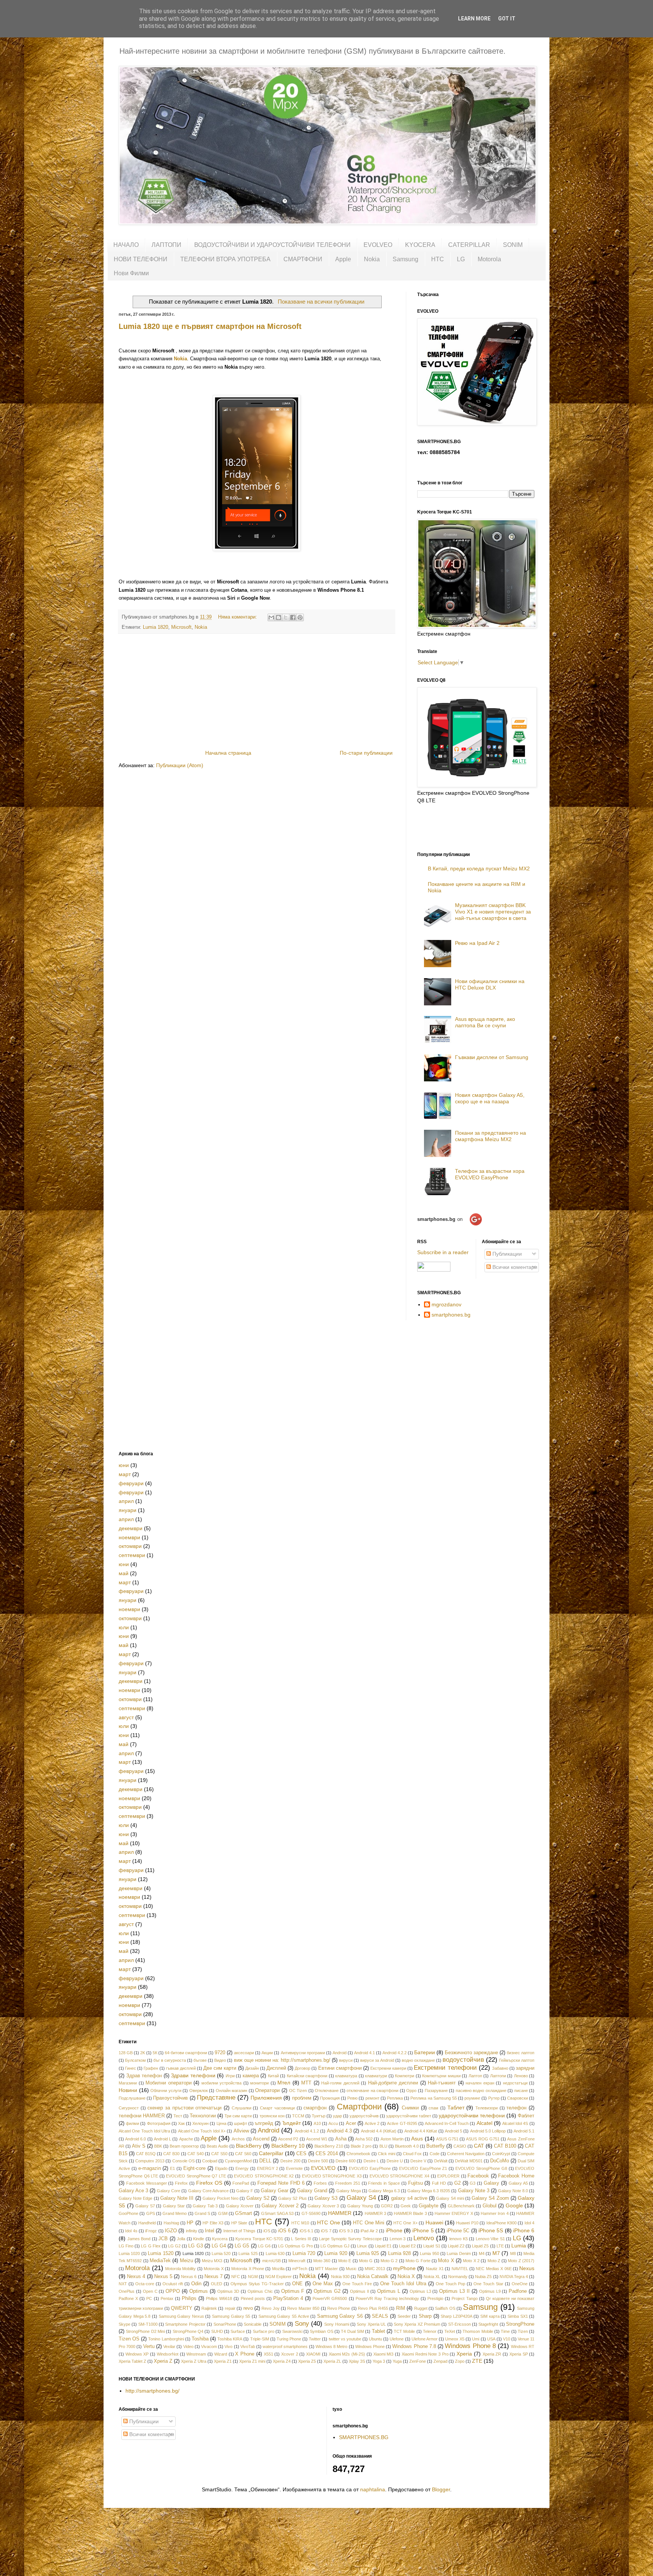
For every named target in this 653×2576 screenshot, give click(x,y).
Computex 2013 (150, 2161)
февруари (131, 1483)
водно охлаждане (418, 2060)
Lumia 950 (429, 2253)
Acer (351, 2123)
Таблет (456, 2108)
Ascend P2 (288, 2139)
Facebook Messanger (147, 2183)
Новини (128, 2090)
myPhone (404, 2268)
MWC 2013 (375, 2269)
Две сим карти (220, 2068)
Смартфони (359, 2107)
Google (514, 2205)
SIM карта (490, 2316)
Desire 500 (318, 2161)
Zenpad (440, 2361)
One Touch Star (488, 2284)
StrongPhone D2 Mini (145, 2331)
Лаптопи (498, 2076)
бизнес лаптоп (521, 2053)
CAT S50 (219, 2154)
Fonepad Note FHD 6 (281, 2183)
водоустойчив (463, 2060)
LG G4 (219, 2246)
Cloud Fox (412, 2154)
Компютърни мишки (441, 2076)
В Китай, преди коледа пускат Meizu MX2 (479, 868)
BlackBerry (249, 2146)
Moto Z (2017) (521, 2261)
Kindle (199, 2239)
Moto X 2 (471, 2261)
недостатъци (515, 2083)
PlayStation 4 (288, 2298)
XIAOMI (313, 2354)
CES (301, 2154)
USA (491, 2339)
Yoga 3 (379, 2361)
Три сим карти (238, 2116)
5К (155, 2053)
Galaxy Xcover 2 (280, 2206)
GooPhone (128, 2213)
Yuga (397, 2361)
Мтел (284, 2083)
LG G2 (174, 2246)
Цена (221, 2123)
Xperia (464, 2354)
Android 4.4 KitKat (421, 2131)
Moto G (366, 2261)
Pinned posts (253, 2298)
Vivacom (209, 2346)
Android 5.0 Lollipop (488, 2131)
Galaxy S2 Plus (292, 2198)
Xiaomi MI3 (384, 2354)
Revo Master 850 (303, 2308)
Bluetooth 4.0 (407, 2146)
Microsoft (181, 627)
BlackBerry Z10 (329, 2146)
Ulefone (397, 2339)
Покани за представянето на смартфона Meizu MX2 (491, 1136)
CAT (479, 2146)
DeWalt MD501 (469, 2161)
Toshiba (200, 2339)
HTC (438, 259)
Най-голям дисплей (340, 2083)
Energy (242, 2168)
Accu (333, 2123)
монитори (259, 2083)
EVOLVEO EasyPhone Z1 (423, 2168)
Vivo (228, 2346)
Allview (241, 2131)
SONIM (513, 245)
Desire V (418, 2161)
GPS (151, 2213)
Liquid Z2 (456, 2246)
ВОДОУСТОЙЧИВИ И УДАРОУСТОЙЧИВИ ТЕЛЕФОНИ (272, 245)
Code (435, 2154)
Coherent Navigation (466, 2154)
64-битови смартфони (186, 2053)
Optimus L (389, 2291)
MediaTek (160, 2261)
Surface (238, 2331)
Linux (362, 2246)
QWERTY (182, 2308)
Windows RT (523, 2346)
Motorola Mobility (180, 2269)
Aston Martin (392, 2139)
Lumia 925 (368, 2253)
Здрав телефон (144, 2076)
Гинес (131, 2068)
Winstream (196, 2354)
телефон (516, 2108)
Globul (490, 2206)
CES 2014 (327, 2154)
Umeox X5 (455, 2339)
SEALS (380, 2316)
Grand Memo (175, 2213)
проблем (302, 2098)
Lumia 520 (221, 2253)
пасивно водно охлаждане (481, 2091)
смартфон (315, 2108)
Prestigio (435, 2298)
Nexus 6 (189, 2277)
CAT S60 (243, 2154)
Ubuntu (375, 2339)
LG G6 (264, 2246)
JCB (163, 2239)
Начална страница (228, 753)
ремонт (372, 2098)
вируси (346, 2060)
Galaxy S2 (258, 2198)
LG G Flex (151, 2246)
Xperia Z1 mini (252, 2361)
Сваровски (518, 2098)
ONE (297, 2284)
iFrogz (151, 2231)
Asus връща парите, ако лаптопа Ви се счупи (485, 1022)
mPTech (300, 2269)
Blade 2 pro (361, 2146)
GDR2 (387, 2206)
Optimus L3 (420, 2291)
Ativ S (139, 2146)
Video (188, 2346)
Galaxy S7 (145, 2206)
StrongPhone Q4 (188, 2331)
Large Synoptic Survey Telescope (350, 2239)
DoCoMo (500, 2161)
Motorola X (214, 2269)
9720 (220, 2053)
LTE (500, 2246)
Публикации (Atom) (180, 765)
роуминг (472, 2098)
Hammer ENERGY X (454, 2213)
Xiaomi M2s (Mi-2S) (347, 2354)
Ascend (261, 2139)
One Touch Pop (450, 2284)
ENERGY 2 (268, 2168)
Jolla (181, 2239)
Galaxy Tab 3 (205, 2206)
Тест (178, 2116)
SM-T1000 (148, 2324)
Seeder (404, 2316)
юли (124, 1627)
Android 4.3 (339, 2131)
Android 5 (453, 2131)
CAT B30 (171, 2154)
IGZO (171, 2231)
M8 (513, 2253)
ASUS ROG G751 (483, 2139)
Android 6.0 (135, 2139)
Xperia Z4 (282, 2361)
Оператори (267, 2091)
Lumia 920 (336, 2253)
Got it (507, 19)
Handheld (147, 2223)
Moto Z (494, 2261)
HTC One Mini (369, 2223)
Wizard (221, 2354)
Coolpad (210, 2161)
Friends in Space (384, 2183)
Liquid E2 (407, 2246)
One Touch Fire (357, 2284)
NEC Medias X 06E (494, 2269)
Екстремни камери (388, 2068)
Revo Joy (270, 2308)
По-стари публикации (366, 753)
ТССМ (298, 2116)
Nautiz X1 (435, 2269)
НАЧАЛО (126, 245)
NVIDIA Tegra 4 (514, 2277)
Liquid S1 (432, 2246)
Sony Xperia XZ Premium (417, 2324)
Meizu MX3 (212, 2261)
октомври (130, 1546)
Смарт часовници (277, 2108)
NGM (253, 2277)
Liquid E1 (383, 2246)
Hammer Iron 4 (495, 2213)
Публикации (506, 1254)
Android (268, 2130)
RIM (401, 2308)
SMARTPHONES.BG (364, 2437)
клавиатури (376, 2076)
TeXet (450, 2331)
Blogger (441, 2489)
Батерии (425, 2052)
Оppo (411, 2091)
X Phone (245, 2354)
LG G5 (242, 2246)
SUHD (217, 2331)
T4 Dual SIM (352, 2331)
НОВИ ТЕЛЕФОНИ (141, 259)
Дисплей (276, 2068)
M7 (496, 2253)
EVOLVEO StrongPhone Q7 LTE (196, 2176)
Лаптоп (475, 2076)
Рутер (494, 2098)
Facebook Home (516, 2176)
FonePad (241, 2183)
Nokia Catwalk (373, 2277)
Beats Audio (217, 2146)
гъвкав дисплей (181, 2068)
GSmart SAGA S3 (278, 2213)
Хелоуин (200, 2123)
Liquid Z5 (480, 2246)
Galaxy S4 (361, 2198)
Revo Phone (339, 2308)
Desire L (371, 2161)
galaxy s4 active (409, 2198)
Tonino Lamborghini (166, 2339)
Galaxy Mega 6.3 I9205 (429, 2191)
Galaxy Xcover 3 (323, 2206)
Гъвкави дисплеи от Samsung (492, 1057)
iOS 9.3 (346, 2231)
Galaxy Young (360, 2206)
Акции (267, 2053)
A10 (317, 2123)
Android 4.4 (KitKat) (379, 2131)
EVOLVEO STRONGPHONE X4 (399, 2176)
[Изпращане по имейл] (271, 617)
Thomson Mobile (478, 2331)
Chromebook (358, 2154)
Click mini (387, 2154)
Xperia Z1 (223, 2361)
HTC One (328, 2222)
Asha (341, 2139)
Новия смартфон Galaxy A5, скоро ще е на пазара (490, 1098)
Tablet (378, 2331)
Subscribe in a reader (443, 1252)
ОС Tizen (298, 2091)
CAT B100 (505, 2146)
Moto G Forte (418, 2261)
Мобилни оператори (169, 2083)
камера (251, 2076)
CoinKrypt (501, 2154)
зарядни (525, 2068)
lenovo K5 (459, 2239)
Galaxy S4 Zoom (490, 2198)
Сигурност (129, 2108)
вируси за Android (377, 2060)
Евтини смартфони (340, 2068)
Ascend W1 (317, 2139)
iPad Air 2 (369, 2231)
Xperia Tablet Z (132, 2361)
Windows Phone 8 (470, 2346)
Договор (303, 2068)
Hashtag (171, 2223)
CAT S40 (196, 2154)
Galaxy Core (169, 2191)
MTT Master (326, 2269)
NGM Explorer (279, 2277)
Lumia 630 (275, 2253)
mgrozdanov (446, 1304)
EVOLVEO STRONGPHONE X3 (332, 2176)
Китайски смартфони (307, 2076)
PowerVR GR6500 (330, 2298)
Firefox (181, 2183)
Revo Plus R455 (373, 2308)
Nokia (372, 259)
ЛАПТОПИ (166, 245)
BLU (383, 2146)
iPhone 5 (423, 2230)
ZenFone (418, 2361)
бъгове (200, 2060)
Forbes (320, 2183)
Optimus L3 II (454, 2291)
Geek (406, 2206)
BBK (158, 2146)
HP (190, 2223)
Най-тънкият (442, 2083)
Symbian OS (321, 2331)
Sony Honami (337, 2324)
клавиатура (346, 2076)
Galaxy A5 (518, 2183)
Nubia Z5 (483, 2277)
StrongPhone (520, 2324)
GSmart (244, 2213)
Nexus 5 (163, 2277)
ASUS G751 (447, 2139)
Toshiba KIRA (230, 2339)
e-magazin (150, 2168)
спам (433, 2108)
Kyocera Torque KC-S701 (259, 2239)
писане (521, 2091)
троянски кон (272, 2116)
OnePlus (127, 2291)
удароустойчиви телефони (472, 2115)
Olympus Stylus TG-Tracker (257, 2284)
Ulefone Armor (425, 2339)
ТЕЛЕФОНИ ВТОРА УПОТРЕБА (225, 259)
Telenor (430, 2331)
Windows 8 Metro (331, 2346)
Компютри (405, 2076)
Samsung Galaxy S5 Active (284, 2316)
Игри (230, 2076)
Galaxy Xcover (240, 2206)
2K (143, 2053)
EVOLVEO (378, 245)
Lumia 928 (399, 2253)
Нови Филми (131, 273)
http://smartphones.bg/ (152, 2391)
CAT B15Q (146, 2154)
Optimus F (293, 2291)
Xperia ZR (492, 2354)
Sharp (425, 2316)
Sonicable (253, 2324)
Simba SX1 (518, 2316)
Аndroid (340, 2053)
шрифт (241, 2123)
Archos (238, 2139)
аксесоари (244, 2053)
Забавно (500, 2068)
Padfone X (128, 2298)
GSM (223, 2213)
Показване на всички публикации (321, 302)
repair (230, 2308)
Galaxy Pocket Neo (221, 2198)
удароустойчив (364, 2116)
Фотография (159, 2123)
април (126, 1501)
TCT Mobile (404, 2331)
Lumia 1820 (156, 627)
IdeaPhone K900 (501, 2223)
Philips (189, 2298)
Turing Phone (289, 2339)
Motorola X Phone (248, 2269)
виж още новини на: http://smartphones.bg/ (282, 2060)
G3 (473, 2183)
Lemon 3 (398, 2239)
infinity (192, 2231)
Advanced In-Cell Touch (447, 2123)
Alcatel (484, 2123)
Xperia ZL (332, 2361)
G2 (457, 2183)
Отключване (327, 2091)
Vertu (149, 2346)
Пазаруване (436, 2091)
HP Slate (239, 2223)
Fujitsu (415, 2183)
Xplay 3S (357, 2361)
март (125, 1474)
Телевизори (487, 2108)
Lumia (519, 2246)
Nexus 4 (136, 2277)
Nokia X (406, 2277)
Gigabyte (429, 2206)
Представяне (216, 2098)
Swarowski (292, 2331)
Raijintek (209, 2308)
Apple (343, 259)
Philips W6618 (219, 2298)
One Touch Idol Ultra (403, 2284)
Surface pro (264, 2331)
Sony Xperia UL (371, 2324)
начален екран (480, 2083)
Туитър (319, 2116)
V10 (507, 2339)
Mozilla (278, 2269)
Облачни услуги (166, 2091)
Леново (521, 2076)
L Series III (301, 2239)
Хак (181, 2123)
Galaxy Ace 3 (133, 2191)
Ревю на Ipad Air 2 (477, 943)
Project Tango (464, 2298)
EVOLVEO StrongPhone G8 (481, 2168)
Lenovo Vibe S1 (490, 2239)
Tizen (523, 2331)
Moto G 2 (389, 2261)
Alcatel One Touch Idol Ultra (144, 2131)
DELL (265, 2161)
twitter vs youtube (345, 2339)
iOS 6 (284, 2231)
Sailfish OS (445, 2308)
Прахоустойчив (170, 2098)
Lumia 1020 (129, 2253)
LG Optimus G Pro (295, 2246)
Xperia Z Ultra (194, 2361)
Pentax (167, 2298)
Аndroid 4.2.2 (395, 2053)
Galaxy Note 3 (474, 2191)
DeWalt (441, 2161)
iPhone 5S (491, 2230)
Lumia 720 (304, 2253)
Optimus (199, 2291)
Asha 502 (364, 2139)
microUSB (272, 2261)
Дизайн (252, 2068)
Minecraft (297, 2261)
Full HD (439, 2183)
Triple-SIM (260, 2339)
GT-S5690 (311, 2213)
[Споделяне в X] (286, 617)
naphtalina (373, 2489)
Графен (151, 2068)
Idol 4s (131, 2231)
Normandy (458, 2277)
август (126, 1717)
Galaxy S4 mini (450, 2198)
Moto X (446, 2261)
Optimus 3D (228, 2291)
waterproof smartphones (285, 2346)
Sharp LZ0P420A (456, 2316)
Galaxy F (245, 2191)
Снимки (410, 2108)
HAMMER (340, 2213)
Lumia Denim (459, 2253)
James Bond (139, 2239)
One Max (323, 2284)
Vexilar (169, 2346)
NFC (236, 2277)
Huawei (434, 2222)
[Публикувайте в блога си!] (279, 617)
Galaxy (491, 2183)
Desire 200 (290, 2161)
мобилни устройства (222, 2083)
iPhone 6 (524, 2230)
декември (131, 1528)
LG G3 (195, 2246)
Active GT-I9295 (402, 2123)
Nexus (527, 2268)
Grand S (202, 2213)
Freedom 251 (348, 2183)
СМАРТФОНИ (303, 259)
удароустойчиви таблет (409, 2116)
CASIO (460, 2146)
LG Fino (126, 2246)
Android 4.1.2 (307, 2131)
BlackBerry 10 (288, 2146)
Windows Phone (370, 2346)
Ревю (352, 2098)
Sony (302, 2324)
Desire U (395, 2161)
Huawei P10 (467, 2223)
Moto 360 (322, 2261)
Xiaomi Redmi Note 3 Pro (425, 2354)
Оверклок (199, 2091)
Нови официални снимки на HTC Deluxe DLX (490, 984)
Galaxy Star (174, 2206)
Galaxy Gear (275, 2191)
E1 (173, 2168)
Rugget (421, 2308)
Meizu (186, 2261)
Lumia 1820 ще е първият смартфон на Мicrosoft (210, 326)
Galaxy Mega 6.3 (384, 2191)
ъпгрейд (264, 2123)
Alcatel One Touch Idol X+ (202, 2131)
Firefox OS (209, 2183)
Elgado (221, 2168)
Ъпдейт (292, 2123)
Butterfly (436, 2146)
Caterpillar (271, 2153)
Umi (476, 2339)
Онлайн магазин (232, 2091)
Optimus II (360, 2291)
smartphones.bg (451, 1315)
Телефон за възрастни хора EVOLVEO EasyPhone (490, 1174)
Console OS (183, 2161)
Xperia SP (519, 2354)
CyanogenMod (238, 2161)
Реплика (395, 2098)
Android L (162, 2139)
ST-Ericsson (460, 2324)
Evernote (294, 2168)
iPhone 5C (458, 2231)
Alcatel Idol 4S (515, 2123)
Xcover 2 (290, 2354)
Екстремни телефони (445, 2068)
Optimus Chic (260, 2291)
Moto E (345, 2261)
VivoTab (248, 2346)
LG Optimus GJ (335, 2246)
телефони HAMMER (142, 2116)
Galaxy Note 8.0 (513, 2191)
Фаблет (526, 2116)
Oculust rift (173, 2284)
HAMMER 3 (375, 2213)
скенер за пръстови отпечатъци (184, 2108)
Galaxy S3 (326, 2198)
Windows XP (137, 2354)
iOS (267, 2231)
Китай (273, 2076)
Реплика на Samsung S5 (434, 2098)
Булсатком (135, 2060)
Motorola (489, 259)
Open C (150, 2291)
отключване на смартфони (372, 2091)
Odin (196, 2284)
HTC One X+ (405, 2223)
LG (461, 259)
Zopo (460, 2361)
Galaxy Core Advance (208, 2191)
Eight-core (194, 2168)
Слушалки (241, 2108)
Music (351, 2269)
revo (248, 2308)
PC (149, 2298)
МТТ (306, 2083)
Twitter (315, 2339)
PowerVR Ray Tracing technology (387, 2298)
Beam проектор (184, 2146)
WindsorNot (168, 2354)
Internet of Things (240, 2231)
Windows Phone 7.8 (414, 2346)
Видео (220, 2060)
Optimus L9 (490, 2291)
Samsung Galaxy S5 (231, 2316)
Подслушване (132, 2098)
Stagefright (488, 2324)
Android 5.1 (524, 2131)
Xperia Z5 (307, 2361)
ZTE (477, 2361)
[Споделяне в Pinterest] (300, 617)
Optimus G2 (327, 2291)
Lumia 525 (248, 2253)
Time (505, 2331)
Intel (210, 2231)
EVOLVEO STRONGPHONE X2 (264, 2176)
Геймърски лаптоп (517, 2060)
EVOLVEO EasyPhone (370, 2168)
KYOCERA (420, 245)
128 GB (126, 2053)
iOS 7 (326, 2231)
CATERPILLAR (469, 245)
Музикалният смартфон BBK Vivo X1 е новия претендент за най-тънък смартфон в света (493, 912)
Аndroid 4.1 (364, 2053)
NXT (123, 2284)
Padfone (518, 2291)
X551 (268, 2354)
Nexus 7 (214, 2277)
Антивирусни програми (303, 2053)
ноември (129, 1537)
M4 (482, 2253)
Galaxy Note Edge (135, 2198)
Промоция (330, 2098)
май (124, 1573)
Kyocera (220, 2239)
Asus (417, 2139)
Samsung (405, 259)
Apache (186, 2139)
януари (128, 1510)
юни (124, 1465)
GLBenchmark (461, 2206)
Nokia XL (432, 2277)
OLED (217, 2284)
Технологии (203, 2116)
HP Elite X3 (213, 2223)
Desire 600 (346, 2161)
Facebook (478, 2176)
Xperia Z (163, 2361)
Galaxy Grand (312, 2191)
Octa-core (145, 2284)
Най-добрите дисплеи (393, 2083)
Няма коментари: (238, 617)
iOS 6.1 (306, 2231)
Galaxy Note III (177, 2198)
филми (132, 2123)
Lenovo (424, 2238)
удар (337, 2116)
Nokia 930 (340, 2277)
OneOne (520, 2284)
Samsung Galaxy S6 (340, 2316)
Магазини (128, 2083)
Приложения (266, 2098)
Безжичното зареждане (471, 2053)
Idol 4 (529, 2223)
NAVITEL (460, 2269)
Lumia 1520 (160, 2253)
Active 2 (372, 2123)
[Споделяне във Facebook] (293, 617)
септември (132, 1555)
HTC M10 (300, 2223)
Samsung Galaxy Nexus (181, 2316)
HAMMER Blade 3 (410, 2213)
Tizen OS (129, 2339)
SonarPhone (225, 2324)
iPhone (394, 2230)
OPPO (173, 2291)
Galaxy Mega (349, 2191)
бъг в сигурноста (170, 2060)
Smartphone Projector (185, 2324)
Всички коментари (514, 1267)
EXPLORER (448, 2176)
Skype (125, 2324)
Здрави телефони (193, 2075)
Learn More (474, 19)
